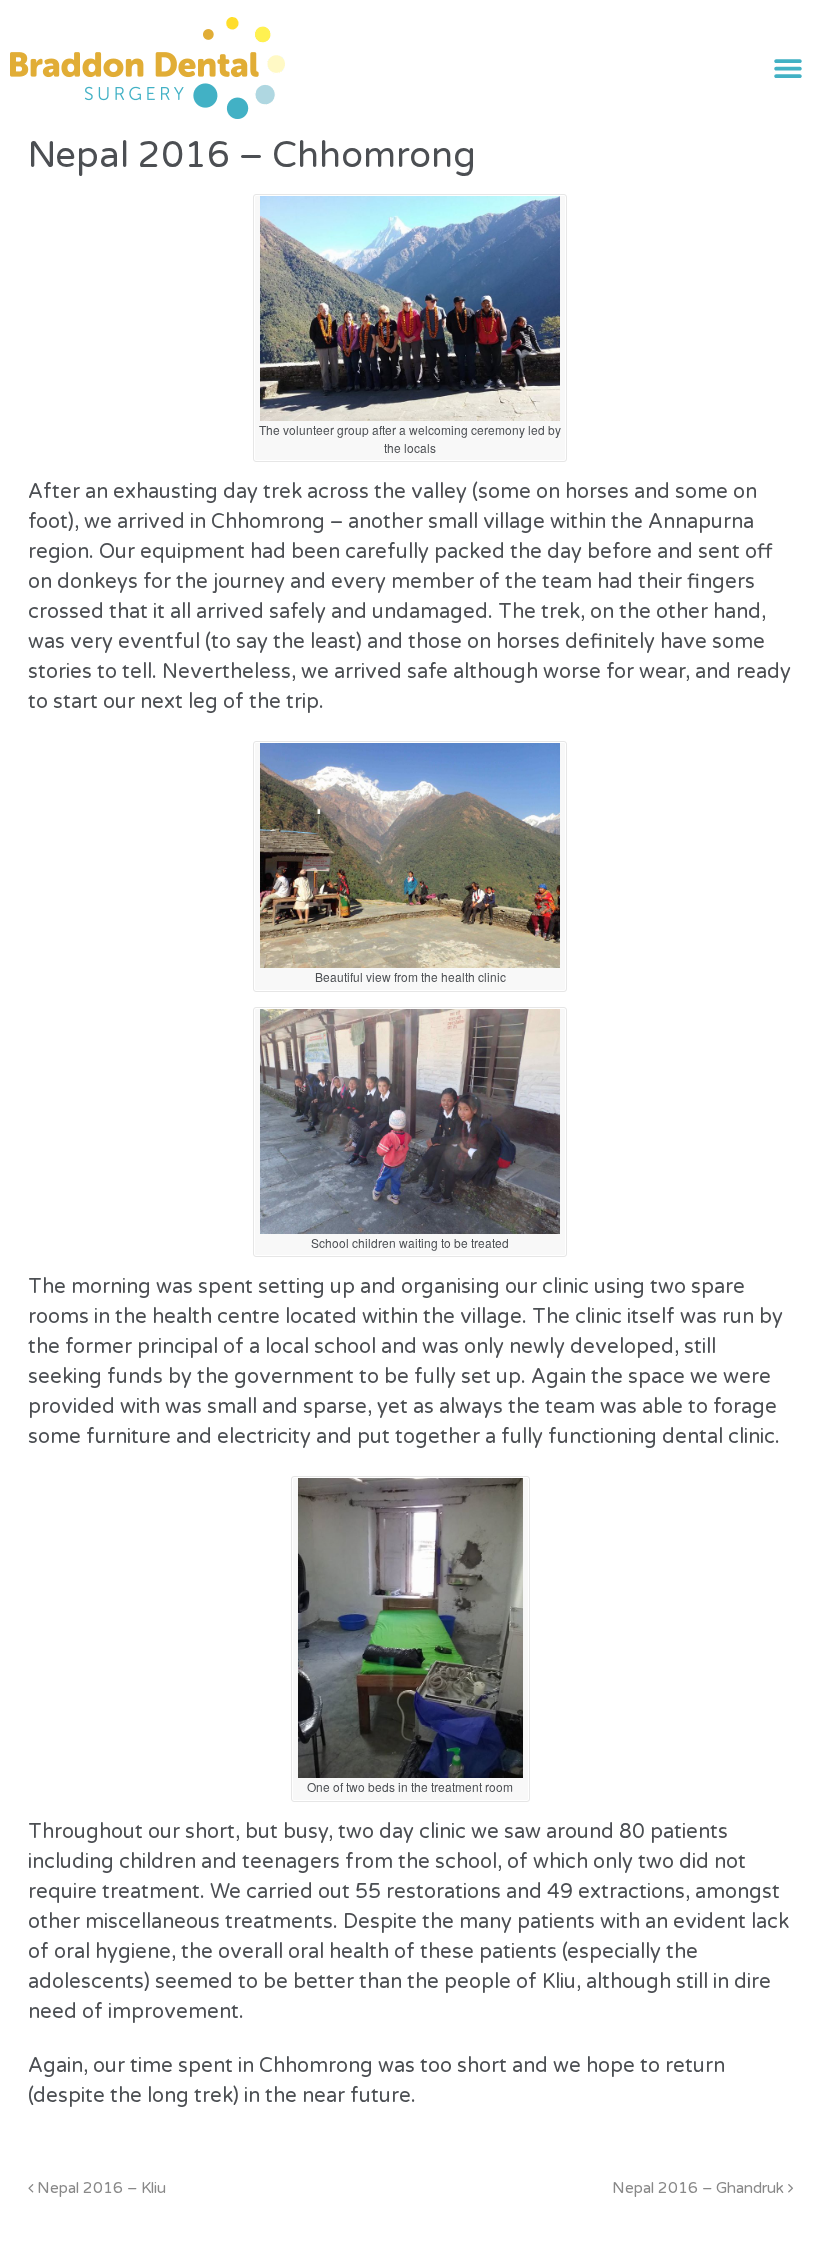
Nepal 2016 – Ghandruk (700, 2188)
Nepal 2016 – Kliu (99, 2188)
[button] (787, 68)
